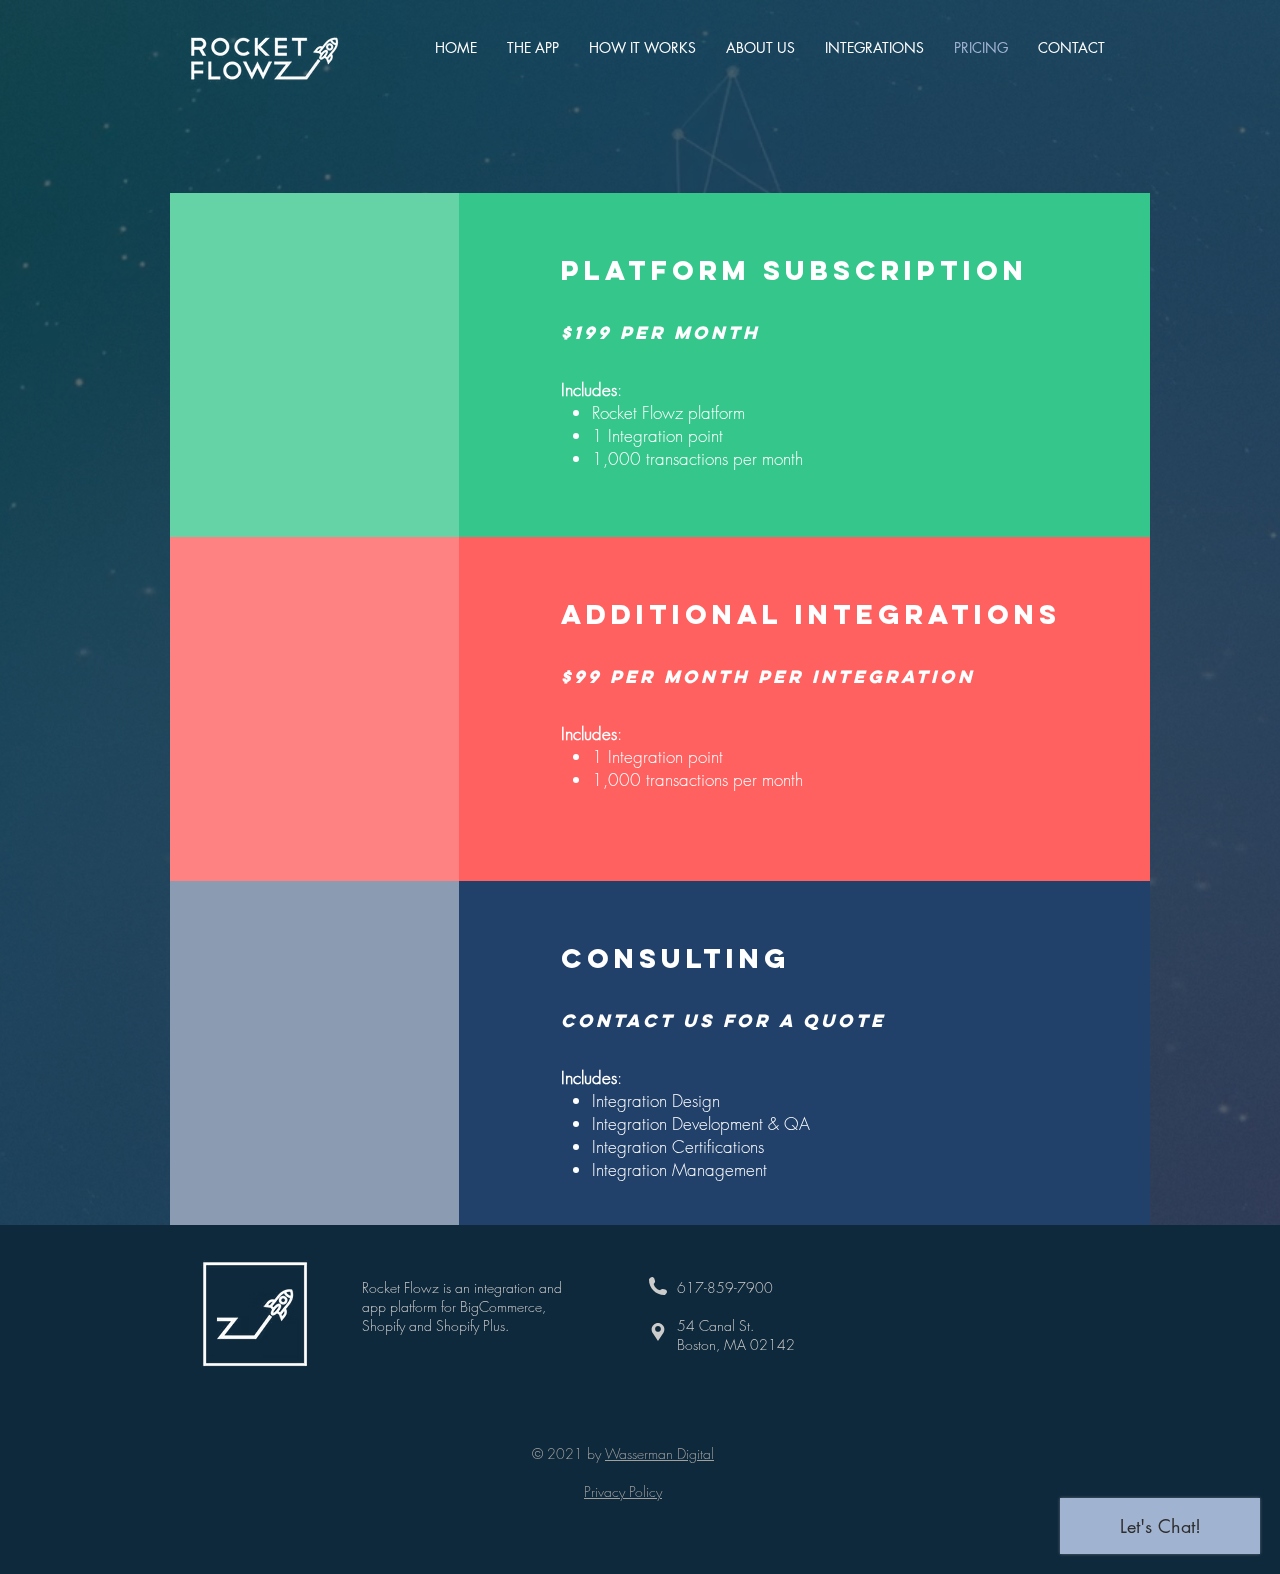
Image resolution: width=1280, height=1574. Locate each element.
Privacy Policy (623, 1491)
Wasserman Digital (659, 1453)
